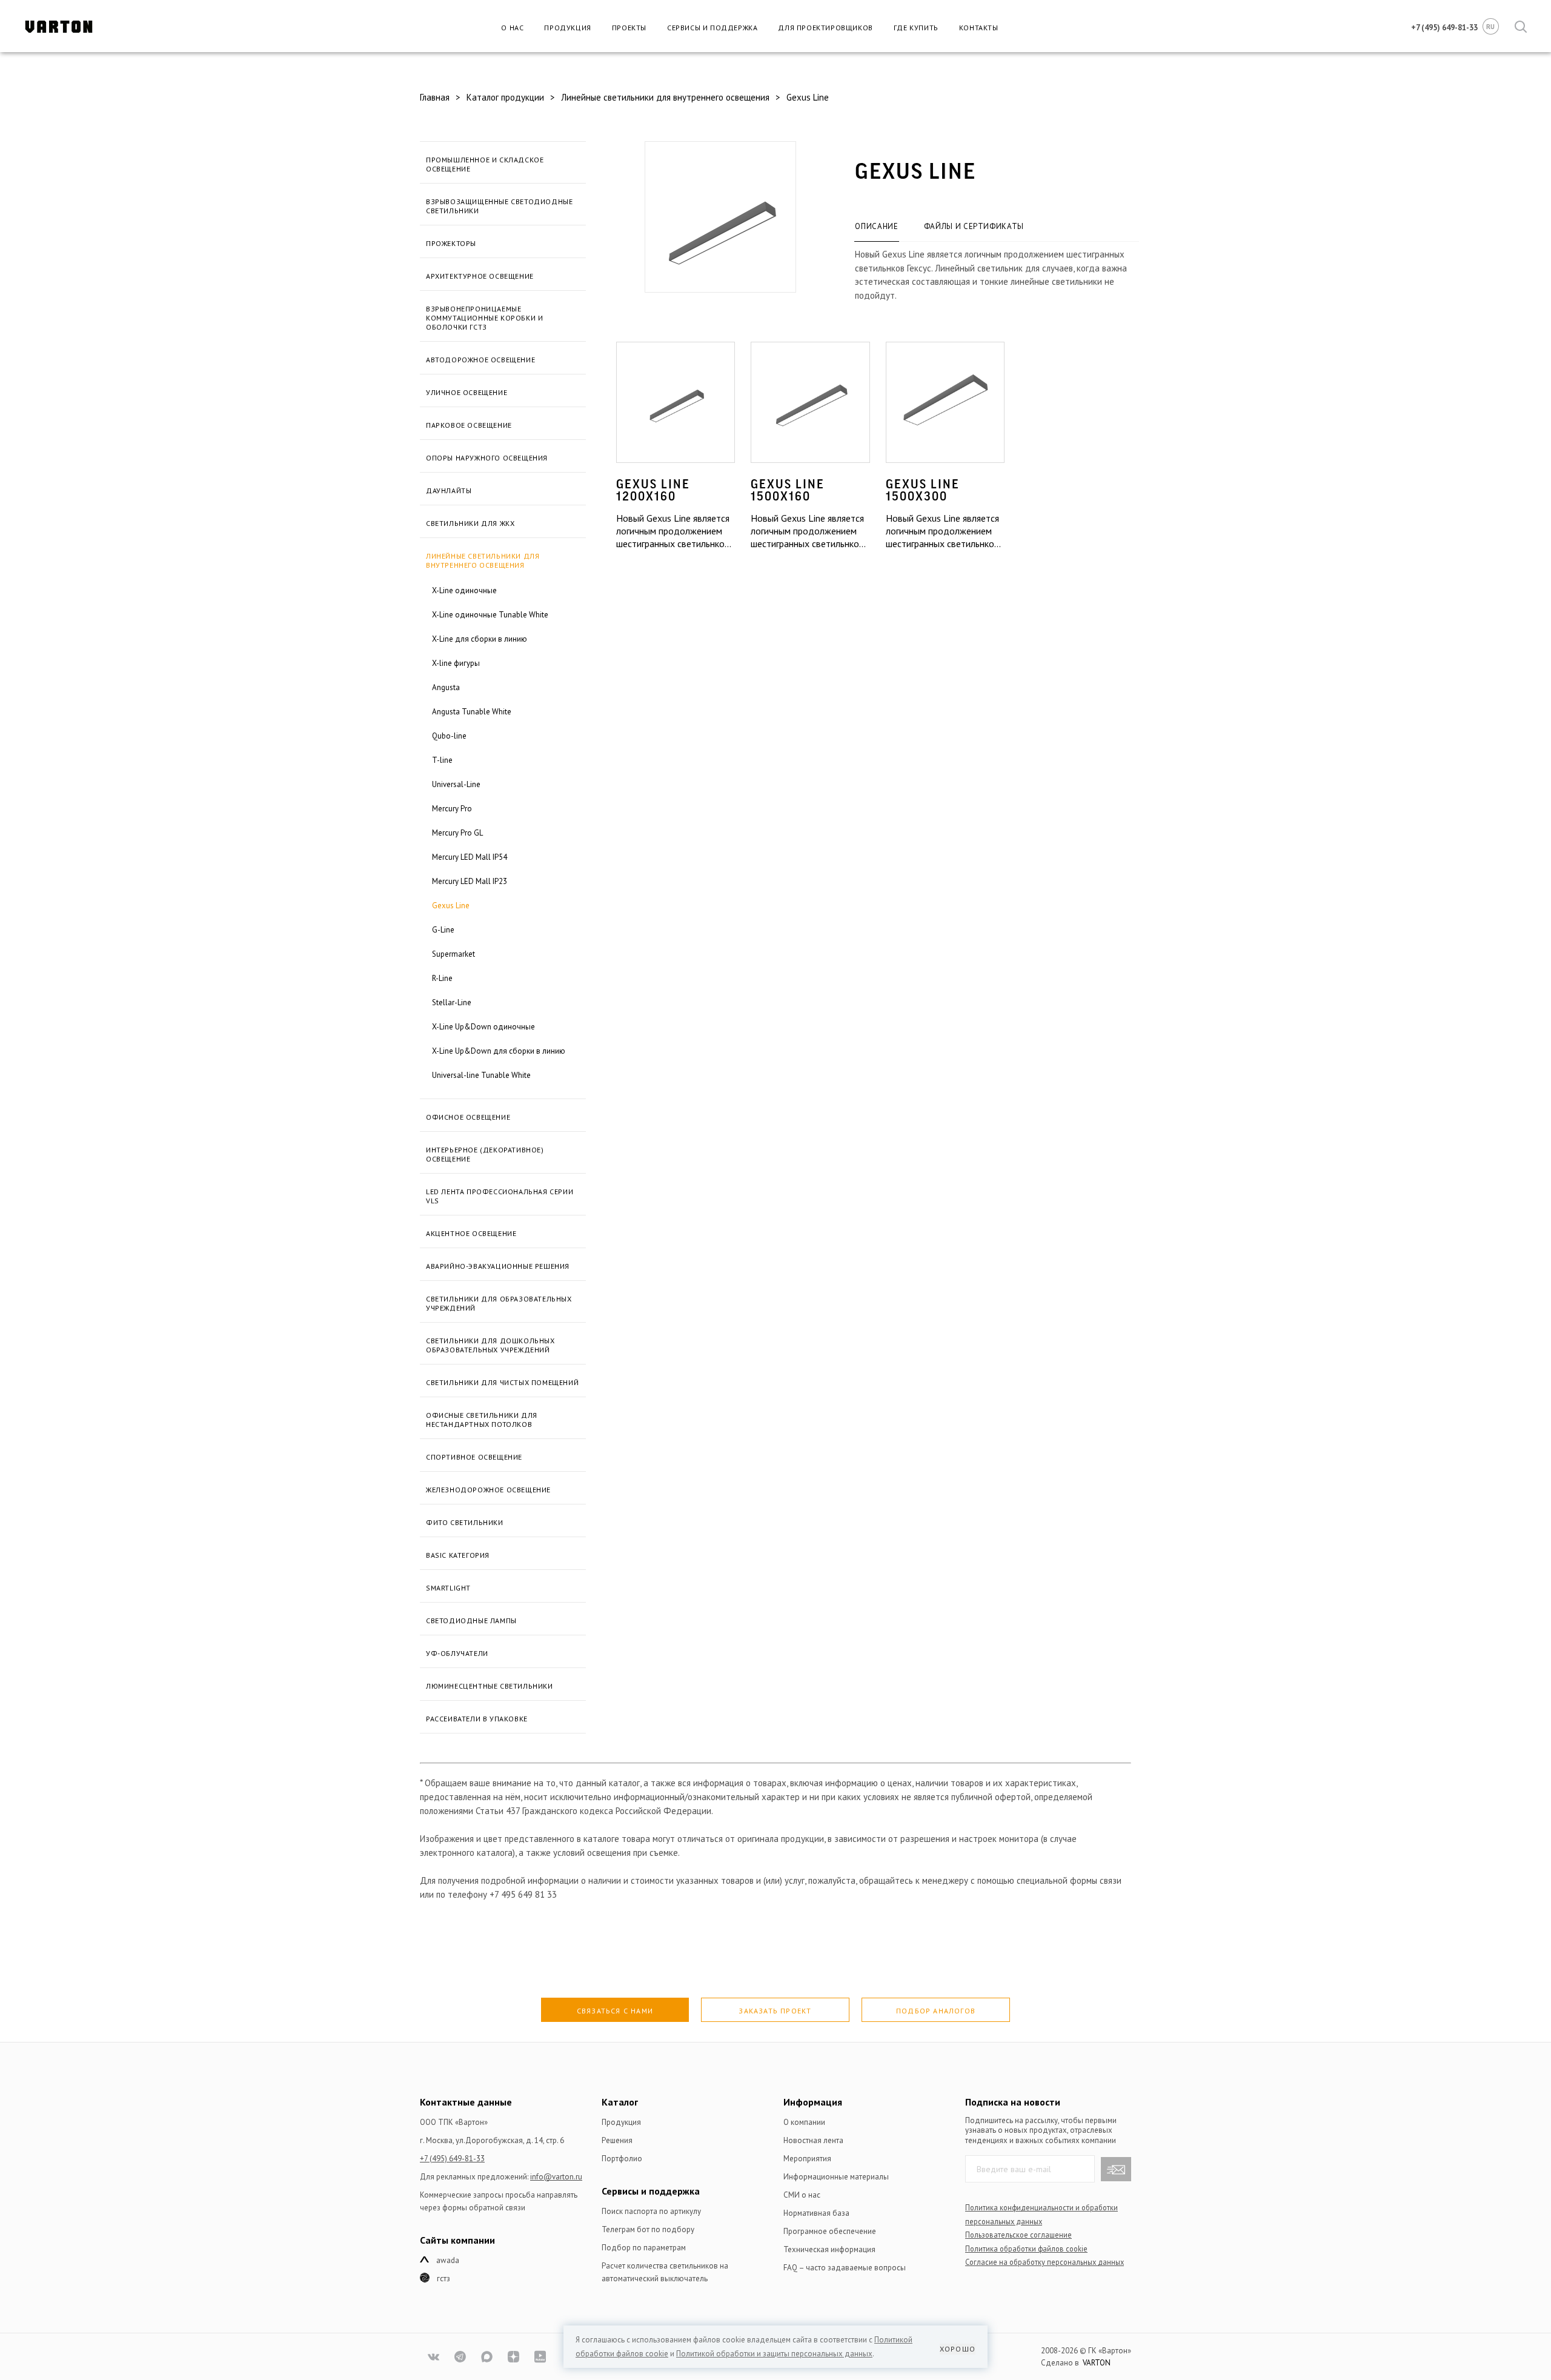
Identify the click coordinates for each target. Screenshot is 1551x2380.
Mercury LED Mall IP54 (470, 857)
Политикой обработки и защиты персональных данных (774, 2354)
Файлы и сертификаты (974, 226)
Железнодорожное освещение (488, 1490)
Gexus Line (451, 906)
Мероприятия (807, 2159)
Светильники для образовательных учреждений (499, 1303)
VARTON (1097, 2363)
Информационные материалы (836, 2177)
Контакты (979, 28)
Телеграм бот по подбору (648, 2229)
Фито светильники (465, 1522)
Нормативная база (816, 2213)
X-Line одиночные (464, 590)
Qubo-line (449, 736)
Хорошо (958, 2349)
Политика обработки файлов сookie (1026, 2249)
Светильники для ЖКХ (470, 523)
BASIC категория (458, 1555)
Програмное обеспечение (830, 2231)
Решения (617, 2140)
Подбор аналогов (936, 2011)
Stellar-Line (452, 1002)
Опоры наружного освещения (487, 458)
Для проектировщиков (825, 28)
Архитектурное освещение (480, 276)
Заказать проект (775, 2011)
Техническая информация (829, 2249)
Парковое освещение (469, 425)
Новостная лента (813, 2140)
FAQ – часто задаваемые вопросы (845, 2268)
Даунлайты (449, 490)
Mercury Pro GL (457, 833)
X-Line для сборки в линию (480, 639)
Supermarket (453, 954)
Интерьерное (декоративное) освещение (485, 1154)
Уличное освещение (467, 392)
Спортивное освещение (474, 1457)
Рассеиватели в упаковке (477, 1719)
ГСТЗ (443, 2279)
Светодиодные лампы (471, 1620)
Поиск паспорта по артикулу (651, 2211)
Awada (448, 2260)
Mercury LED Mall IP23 (470, 881)
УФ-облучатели (457, 1653)
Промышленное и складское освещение (485, 164)
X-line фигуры (456, 663)
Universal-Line (456, 784)
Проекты (629, 28)
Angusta (446, 687)
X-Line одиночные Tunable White (490, 615)
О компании (804, 2122)
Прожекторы (451, 243)
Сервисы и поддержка (712, 28)
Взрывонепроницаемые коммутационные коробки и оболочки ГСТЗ (484, 318)
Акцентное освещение (471, 1233)
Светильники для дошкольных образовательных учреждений (490, 1345)
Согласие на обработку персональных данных (1045, 2262)
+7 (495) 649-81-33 (452, 2159)
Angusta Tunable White (472, 712)
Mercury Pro (452, 809)
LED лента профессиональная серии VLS (500, 1196)
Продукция (567, 28)
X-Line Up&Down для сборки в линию (499, 1051)
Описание (876, 226)
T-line (442, 760)
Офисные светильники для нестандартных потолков (482, 1420)
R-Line (442, 978)
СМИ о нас (802, 2195)
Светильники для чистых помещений (502, 1382)
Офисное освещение (468, 1117)
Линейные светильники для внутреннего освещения (483, 560)
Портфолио (622, 2159)
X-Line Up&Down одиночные (483, 1027)
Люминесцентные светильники (490, 1686)
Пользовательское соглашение (1018, 2235)
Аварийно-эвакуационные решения (498, 1266)
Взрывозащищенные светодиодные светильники (499, 206)
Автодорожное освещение (480, 360)
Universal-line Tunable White (481, 1075)
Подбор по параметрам (644, 2248)
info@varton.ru (556, 2177)
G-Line (443, 930)
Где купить (916, 28)
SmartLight (448, 1588)
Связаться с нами (615, 2011)
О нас (512, 28)
